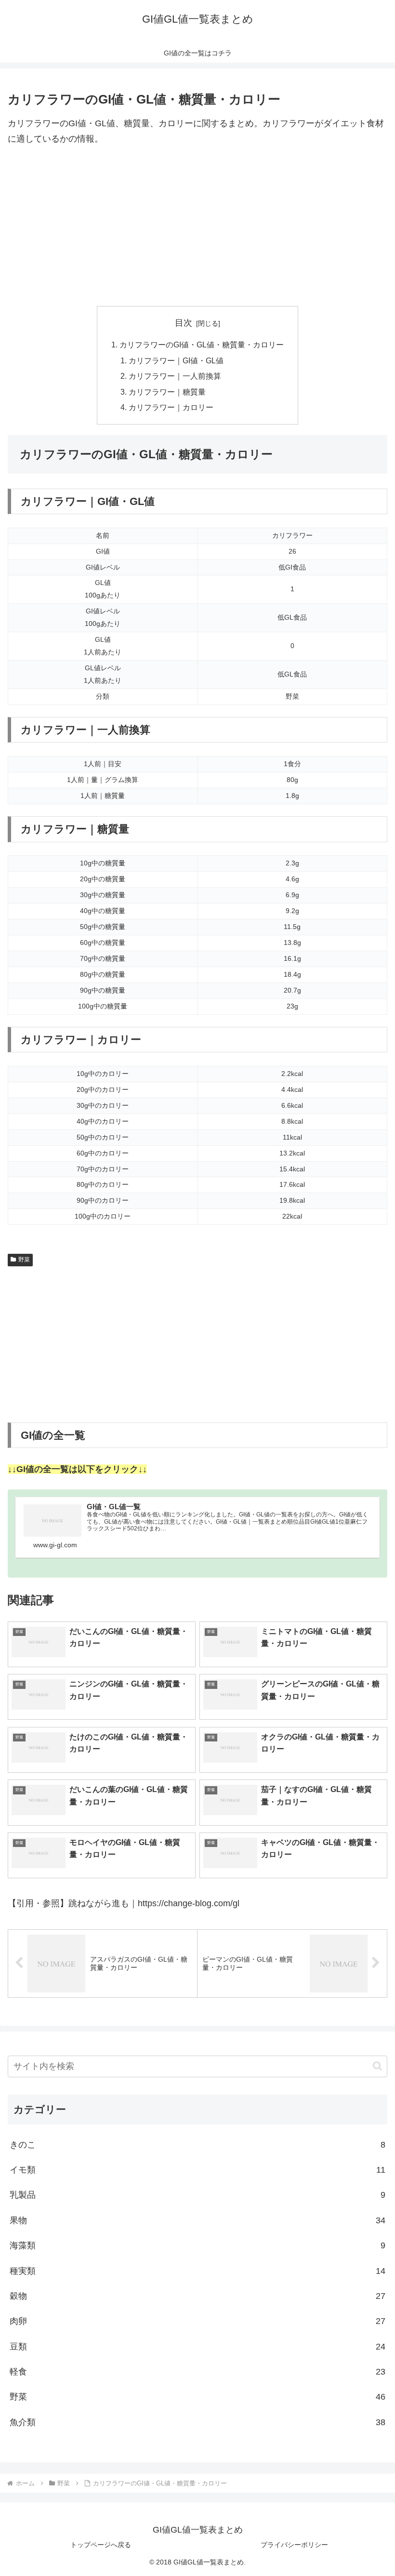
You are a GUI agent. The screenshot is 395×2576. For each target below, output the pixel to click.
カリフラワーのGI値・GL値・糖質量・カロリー (202, 345)
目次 (184, 323)
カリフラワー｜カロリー (171, 407)
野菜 (24, 1260)
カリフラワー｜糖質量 (167, 392)
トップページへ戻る (101, 2545)
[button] (377, 2066)
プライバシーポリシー (294, 2545)
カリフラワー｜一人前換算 (175, 376)
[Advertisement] (197, 226)
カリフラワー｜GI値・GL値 (176, 360)
